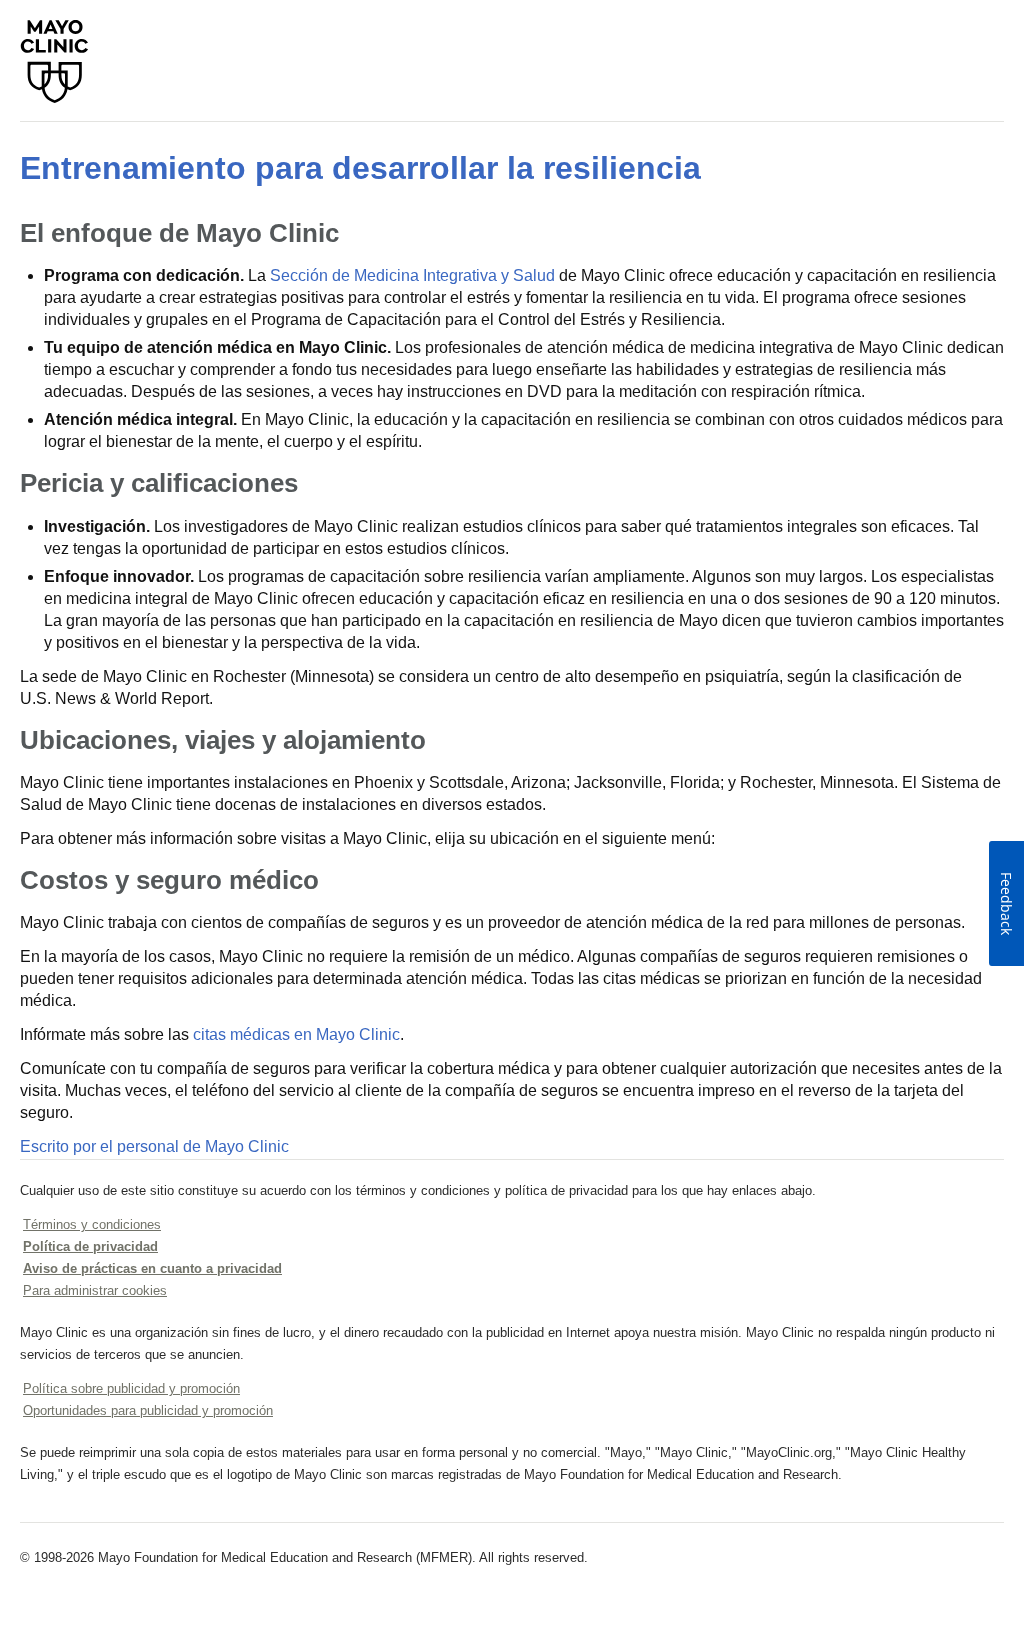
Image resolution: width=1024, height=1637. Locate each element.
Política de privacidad (90, 1246)
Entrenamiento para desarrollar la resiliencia (360, 168)
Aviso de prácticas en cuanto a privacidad (152, 1268)
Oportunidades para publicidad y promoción (148, 1410)
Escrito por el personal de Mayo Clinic (154, 1146)
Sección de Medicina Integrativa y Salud (412, 275)
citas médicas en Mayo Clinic (296, 1034)
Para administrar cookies (95, 1290)
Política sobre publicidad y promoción (131, 1388)
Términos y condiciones (92, 1224)
